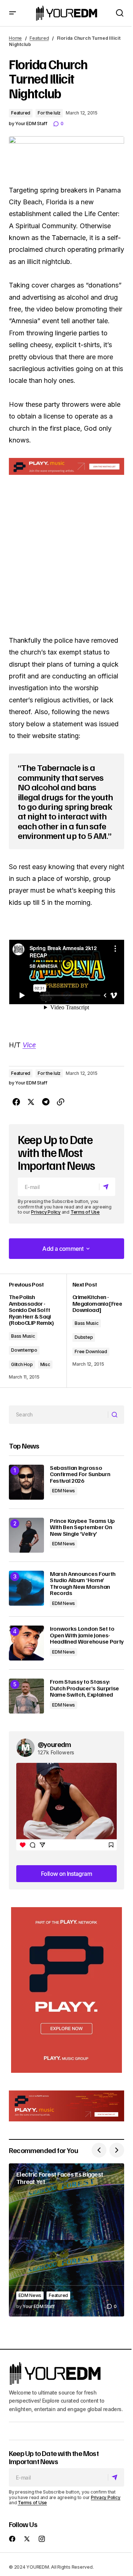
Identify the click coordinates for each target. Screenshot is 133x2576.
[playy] (66, 466)
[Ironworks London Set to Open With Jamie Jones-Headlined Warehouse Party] (26, 1643)
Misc (45, 1364)
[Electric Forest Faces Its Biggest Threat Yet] (66, 2240)
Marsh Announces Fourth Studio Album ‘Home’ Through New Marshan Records (83, 1584)
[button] (13, 13)
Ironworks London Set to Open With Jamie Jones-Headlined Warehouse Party (87, 1635)
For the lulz (49, 113)
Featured (39, 38)
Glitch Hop (22, 1364)
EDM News (64, 1491)
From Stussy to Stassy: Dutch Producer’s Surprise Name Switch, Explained (84, 1688)
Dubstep (84, 1337)
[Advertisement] (66, 1990)
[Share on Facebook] (16, 1102)
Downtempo (24, 1350)
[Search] (116, 1415)
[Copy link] (61, 1102)
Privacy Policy (46, 1212)
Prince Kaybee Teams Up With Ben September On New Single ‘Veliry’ (82, 1527)
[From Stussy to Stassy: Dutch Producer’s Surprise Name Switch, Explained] (26, 1696)
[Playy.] (66, 2106)
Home (15, 38)
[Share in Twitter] (31, 1102)
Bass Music (23, 1336)
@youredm (54, 1744)
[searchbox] (59, 1415)
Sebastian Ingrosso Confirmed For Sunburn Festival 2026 (80, 1474)
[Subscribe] (107, 1187)
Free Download (91, 1351)
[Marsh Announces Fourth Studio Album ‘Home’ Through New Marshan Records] (26, 1588)
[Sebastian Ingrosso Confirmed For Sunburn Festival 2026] (26, 1482)
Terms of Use (85, 1212)
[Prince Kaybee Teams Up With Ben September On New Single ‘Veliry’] (26, 1535)
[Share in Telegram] (46, 1102)
